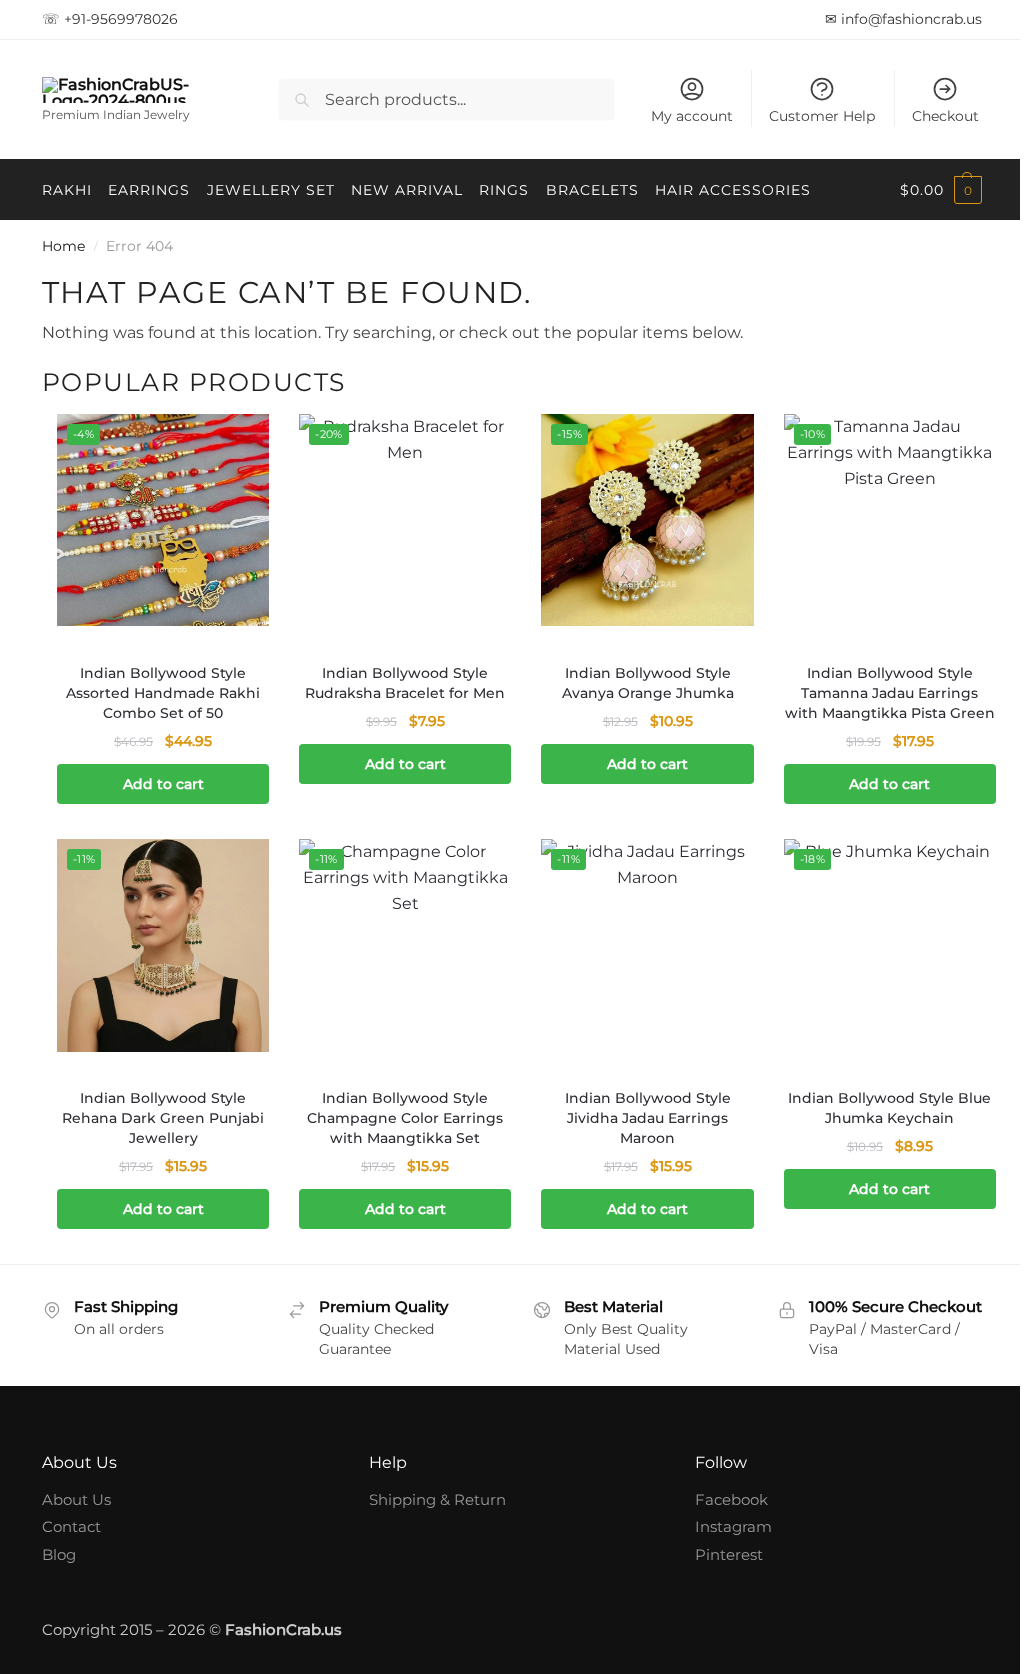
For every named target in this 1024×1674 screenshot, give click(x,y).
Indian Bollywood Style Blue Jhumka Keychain (876, 1120)
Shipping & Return (432, 1531)
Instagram (723, 1559)
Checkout (930, 116)
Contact (71, 1559)
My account (677, 116)
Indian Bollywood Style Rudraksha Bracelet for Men (400, 679)
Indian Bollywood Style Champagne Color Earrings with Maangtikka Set (400, 1130)
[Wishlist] (235, 444)
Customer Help (807, 116)
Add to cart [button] (161, 781)
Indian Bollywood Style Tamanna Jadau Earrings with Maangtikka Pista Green (876, 699)
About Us (76, 1531)
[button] (926, 190)
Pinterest (719, 1586)
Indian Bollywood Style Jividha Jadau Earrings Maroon (638, 1130)
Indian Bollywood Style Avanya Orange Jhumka (638, 679)
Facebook (721, 1531)
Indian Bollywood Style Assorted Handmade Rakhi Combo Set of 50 (161, 689)
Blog (59, 1586)
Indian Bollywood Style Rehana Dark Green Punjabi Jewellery (161, 1130)
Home (63, 246)
